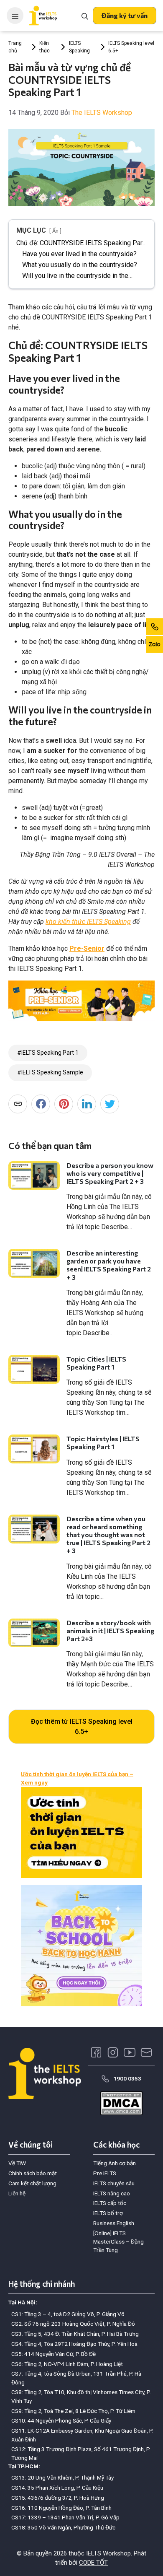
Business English (114, 2223)
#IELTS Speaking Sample (50, 1072)
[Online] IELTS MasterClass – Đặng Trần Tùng (118, 2242)
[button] (125, 16)
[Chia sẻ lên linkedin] (87, 1104)
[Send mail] (146, 2052)
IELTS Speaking (79, 47)
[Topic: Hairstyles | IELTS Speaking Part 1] (34, 1449)
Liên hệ (17, 2193)
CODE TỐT (93, 2563)
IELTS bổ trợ (108, 2213)
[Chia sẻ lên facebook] (41, 1104)
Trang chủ (15, 47)
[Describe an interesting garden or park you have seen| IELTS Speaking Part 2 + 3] (34, 1263)
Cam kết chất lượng (32, 2183)
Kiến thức (45, 47)
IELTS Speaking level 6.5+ (131, 47)
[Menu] (15, 16)
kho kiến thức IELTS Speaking (88, 922)
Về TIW (17, 2163)
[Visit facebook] (96, 2052)
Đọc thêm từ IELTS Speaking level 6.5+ (82, 1726)
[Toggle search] (85, 16)
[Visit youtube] (130, 2052)
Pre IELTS (105, 2173)
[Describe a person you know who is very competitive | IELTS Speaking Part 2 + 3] (34, 1176)
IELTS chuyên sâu (114, 2183)
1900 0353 (127, 2078)
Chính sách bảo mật (33, 2173)
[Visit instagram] (113, 2052)
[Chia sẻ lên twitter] (110, 1104)
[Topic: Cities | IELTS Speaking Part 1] (34, 1369)
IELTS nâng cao (112, 2193)
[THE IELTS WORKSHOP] (43, 16)
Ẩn (55, 231)
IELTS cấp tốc (110, 2203)
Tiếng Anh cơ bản (115, 2163)
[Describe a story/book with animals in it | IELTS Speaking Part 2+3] (34, 1633)
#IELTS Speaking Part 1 (48, 1053)
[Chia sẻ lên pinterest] (64, 1104)
